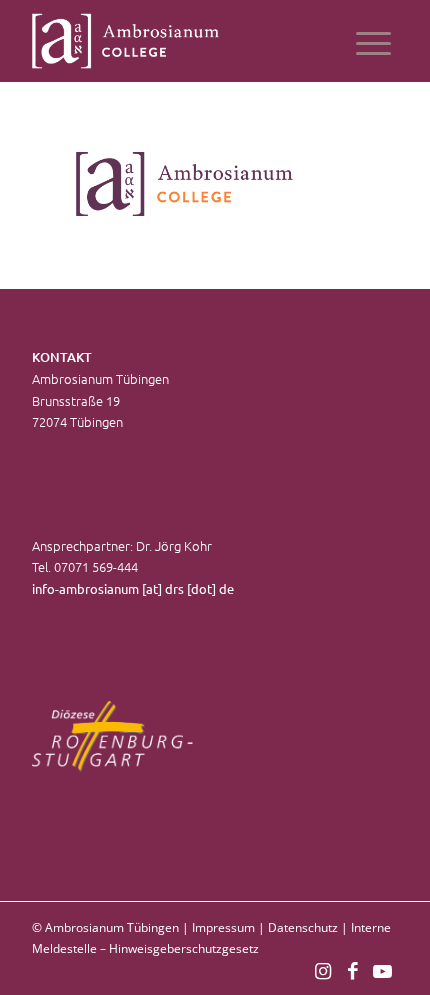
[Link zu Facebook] (353, 970)
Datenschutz (303, 927)
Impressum (223, 927)
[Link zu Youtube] (383, 970)
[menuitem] (373, 41)
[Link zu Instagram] (323, 970)
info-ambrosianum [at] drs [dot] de (133, 588)
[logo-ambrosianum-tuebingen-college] (178, 41)
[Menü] (373, 41)
